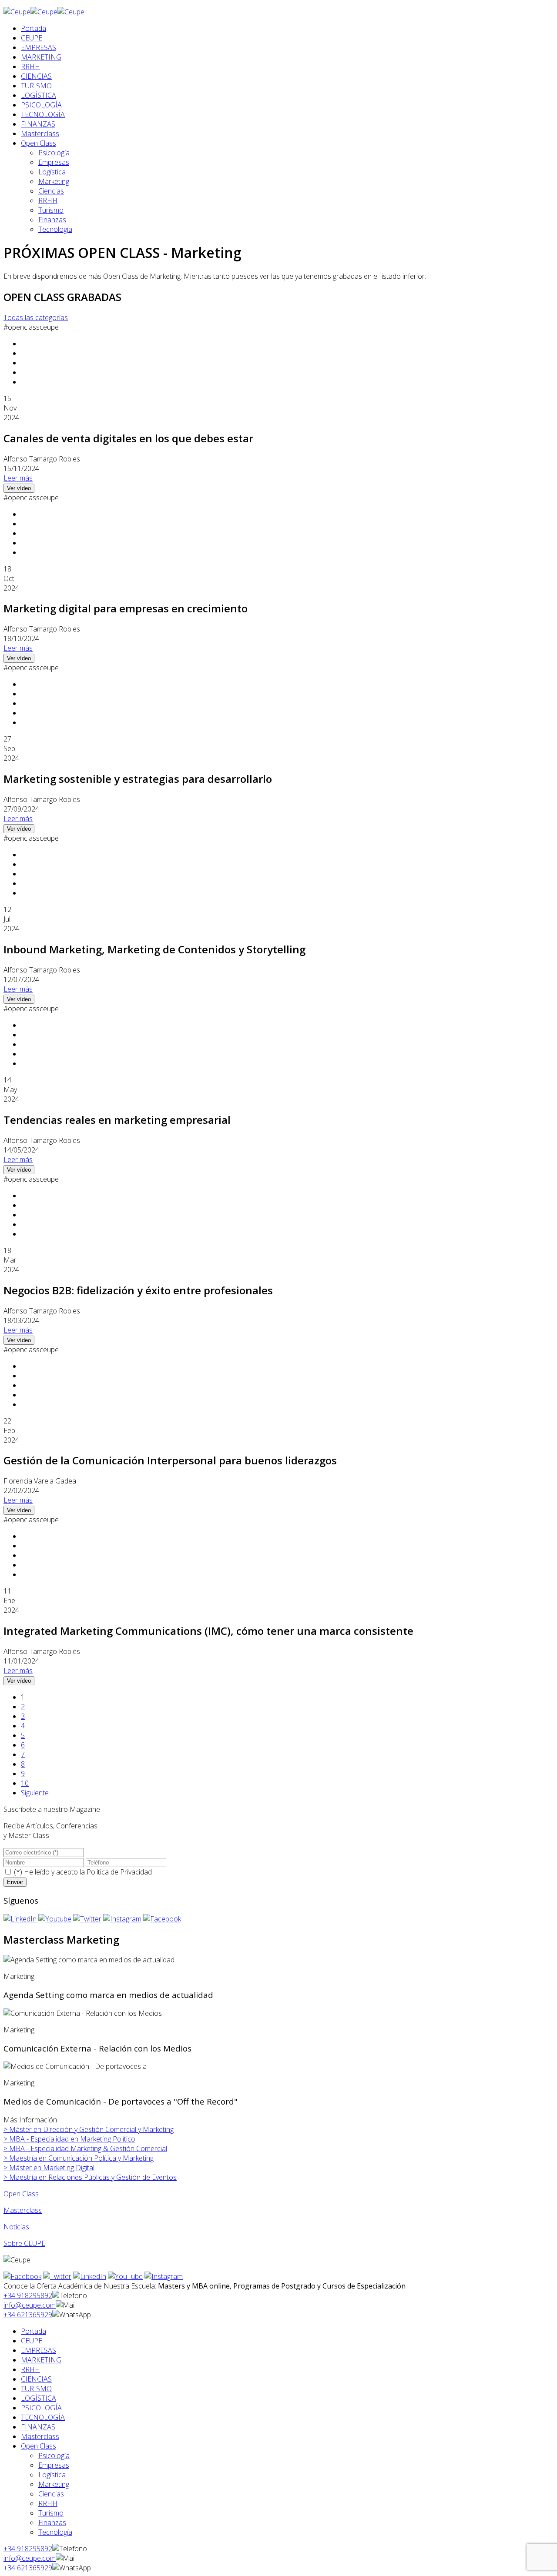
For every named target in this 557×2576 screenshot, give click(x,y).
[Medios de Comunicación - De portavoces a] (75, 2066)
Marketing (54, 181)
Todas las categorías (36, 317)
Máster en (89, 2129)
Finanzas (52, 220)
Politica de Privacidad (119, 1872)
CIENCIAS (36, 76)
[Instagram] (122, 1919)
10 (25, 1783)
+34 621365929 (28, 2315)
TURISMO (36, 86)
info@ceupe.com (30, 2305)
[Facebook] (162, 1919)
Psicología (54, 153)
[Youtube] (55, 1919)
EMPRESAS (39, 47)
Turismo (51, 210)
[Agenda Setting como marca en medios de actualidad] (89, 1960)
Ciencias (51, 191)
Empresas (54, 162)
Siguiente (35, 1793)
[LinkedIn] (20, 1919)
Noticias (16, 2227)
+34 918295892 (28, 2295)
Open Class (39, 143)
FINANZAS (38, 124)
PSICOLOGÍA (41, 105)
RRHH (30, 67)
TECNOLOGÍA (43, 114)
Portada (34, 28)
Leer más (18, 478)
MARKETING (41, 57)
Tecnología (55, 229)
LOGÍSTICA (39, 95)
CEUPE (32, 38)
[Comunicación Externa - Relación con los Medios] (83, 2013)
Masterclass (40, 134)
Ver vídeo (19, 488)
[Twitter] (87, 1919)
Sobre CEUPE (24, 2243)
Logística (52, 172)
